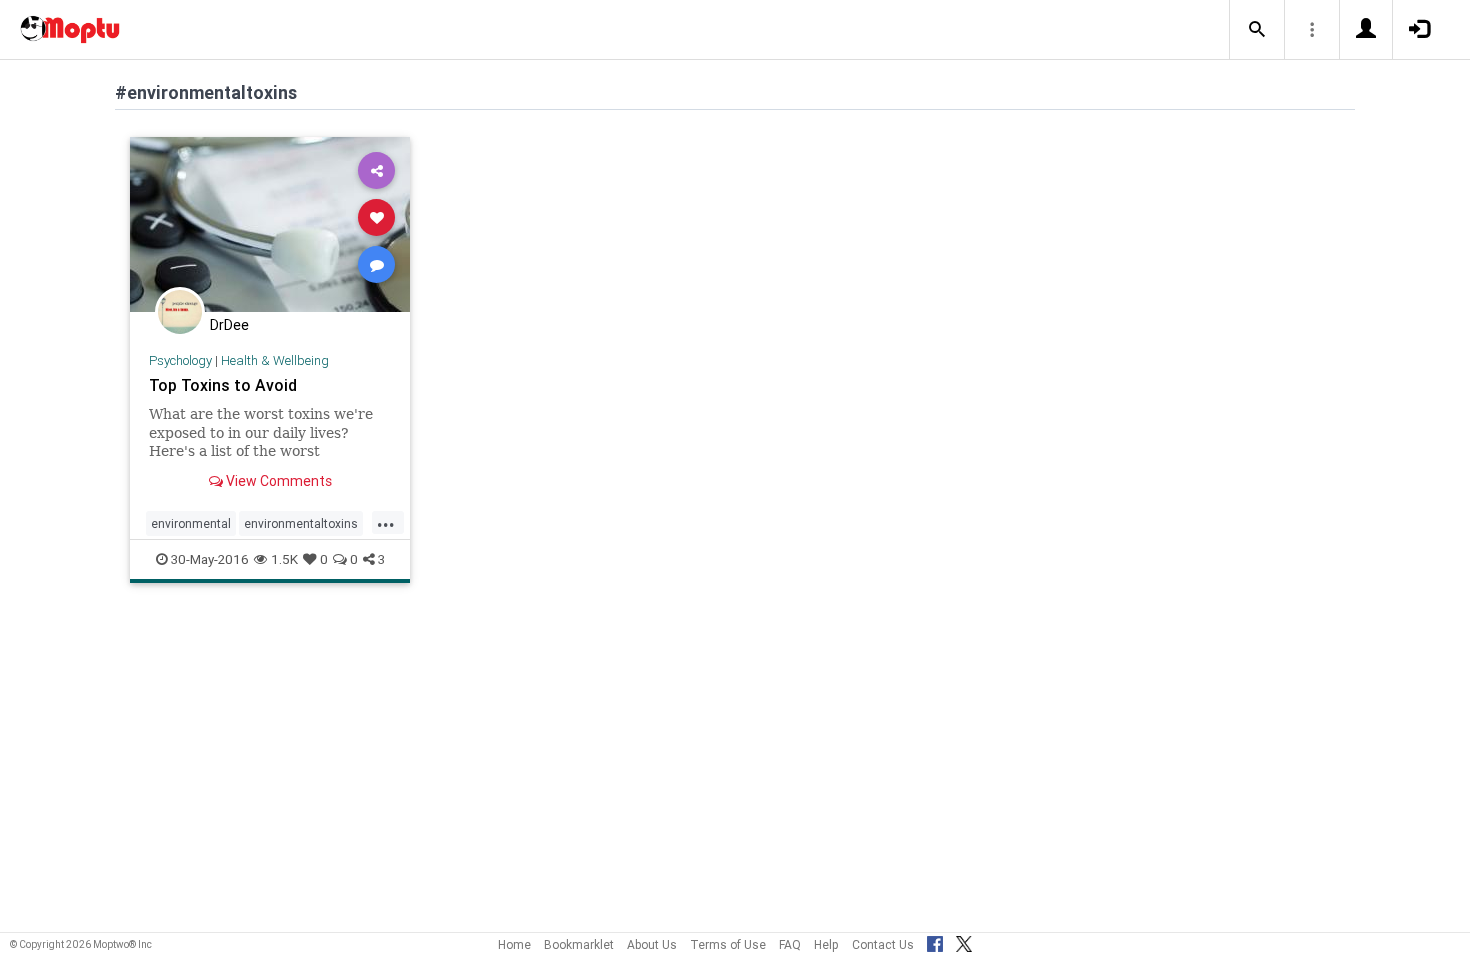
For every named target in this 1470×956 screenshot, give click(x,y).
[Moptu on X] (964, 941)
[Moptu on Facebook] (935, 941)
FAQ (790, 944)
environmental (191, 523)
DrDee (229, 325)
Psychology (180, 360)
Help (826, 944)
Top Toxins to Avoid (223, 385)
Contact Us (883, 944)
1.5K (284, 559)
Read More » (270, 223)
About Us (652, 944)
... (386, 522)
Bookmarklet (579, 944)
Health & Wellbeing (275, 360)
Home (514, 944)
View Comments (277, 481)
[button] (1257, 30)
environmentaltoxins (301, 523)
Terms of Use (728, 944)
